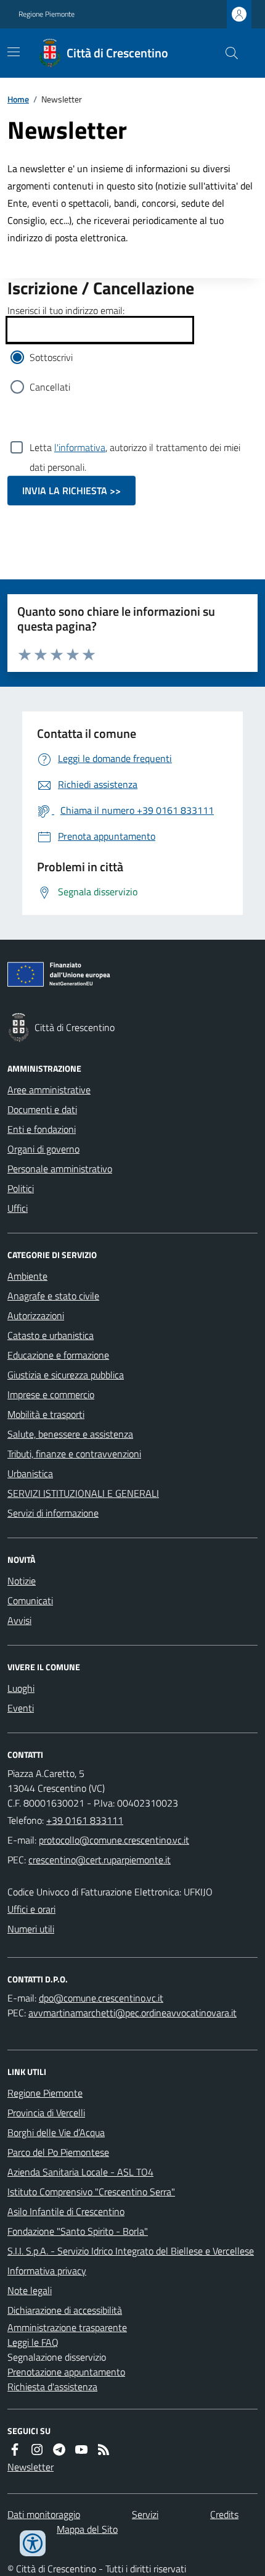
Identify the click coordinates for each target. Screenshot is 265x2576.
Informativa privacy (47, 2271)
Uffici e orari (31, 1909)
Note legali (30, 2290)
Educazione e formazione (58, 1355)
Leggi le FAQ (33, 2342)
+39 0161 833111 (85, 1820)
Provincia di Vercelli (46, 2113)
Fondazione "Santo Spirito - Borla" (78, 2231)
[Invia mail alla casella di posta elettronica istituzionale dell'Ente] (114, 1840)
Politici (21, 1188)
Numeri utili (31, 1929)
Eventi (21, 1708)
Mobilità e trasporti (46, 1414)
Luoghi (21, 1688)
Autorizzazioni (36, 1315)
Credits (224, 2514)
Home (18, 99)
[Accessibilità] (33, 2543)
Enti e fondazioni (42, 1129)
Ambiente (27, 1276)
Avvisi (19, 1620)
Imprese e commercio (51, 1394)
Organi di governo (43, 1149)
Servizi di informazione (53, 1513)
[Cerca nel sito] (227, 53)
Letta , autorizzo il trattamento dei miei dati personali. (135, 449)
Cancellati (50, 387)
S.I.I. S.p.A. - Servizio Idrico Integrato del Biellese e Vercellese (131, 2251)
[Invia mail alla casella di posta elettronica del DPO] (101, 1998)
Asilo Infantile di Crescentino (66, 2211)
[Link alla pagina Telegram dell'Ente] (59, 2450)
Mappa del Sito (87, 2529)
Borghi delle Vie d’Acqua (56, 2132)
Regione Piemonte (47, 14)
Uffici (18, 1208)
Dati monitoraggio (44, 2514)
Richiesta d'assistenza (52, 2387)
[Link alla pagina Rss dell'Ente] (104, 2450)
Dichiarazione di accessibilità (65, 2310)
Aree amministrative (49, 1090)
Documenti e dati (42, 1109)
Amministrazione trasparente (67, 2327)
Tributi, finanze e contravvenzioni (74, 1454)
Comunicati (30, 1601)
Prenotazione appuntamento (66, 2372)
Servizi (145, 2514)
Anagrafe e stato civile (53, 1296)
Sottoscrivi (51, 357)
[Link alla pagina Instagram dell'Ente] (37, 2450)
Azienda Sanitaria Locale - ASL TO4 (80, 2172)
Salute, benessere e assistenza (70, 1434)
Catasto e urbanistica (51, 1335)
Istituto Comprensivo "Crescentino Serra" (91, 2192)
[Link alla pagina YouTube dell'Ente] (81, 2450)
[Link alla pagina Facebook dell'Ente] (15, 2450)
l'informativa (80, 447)
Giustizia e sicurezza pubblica (66, 1375)
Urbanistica (30, 1473)
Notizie (22, 1581)
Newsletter (31, 2467)
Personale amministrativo (60, 1169)
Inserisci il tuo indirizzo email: (66, 310)
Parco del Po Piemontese (58, 2152)
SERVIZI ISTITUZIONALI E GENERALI (83, 1493)
